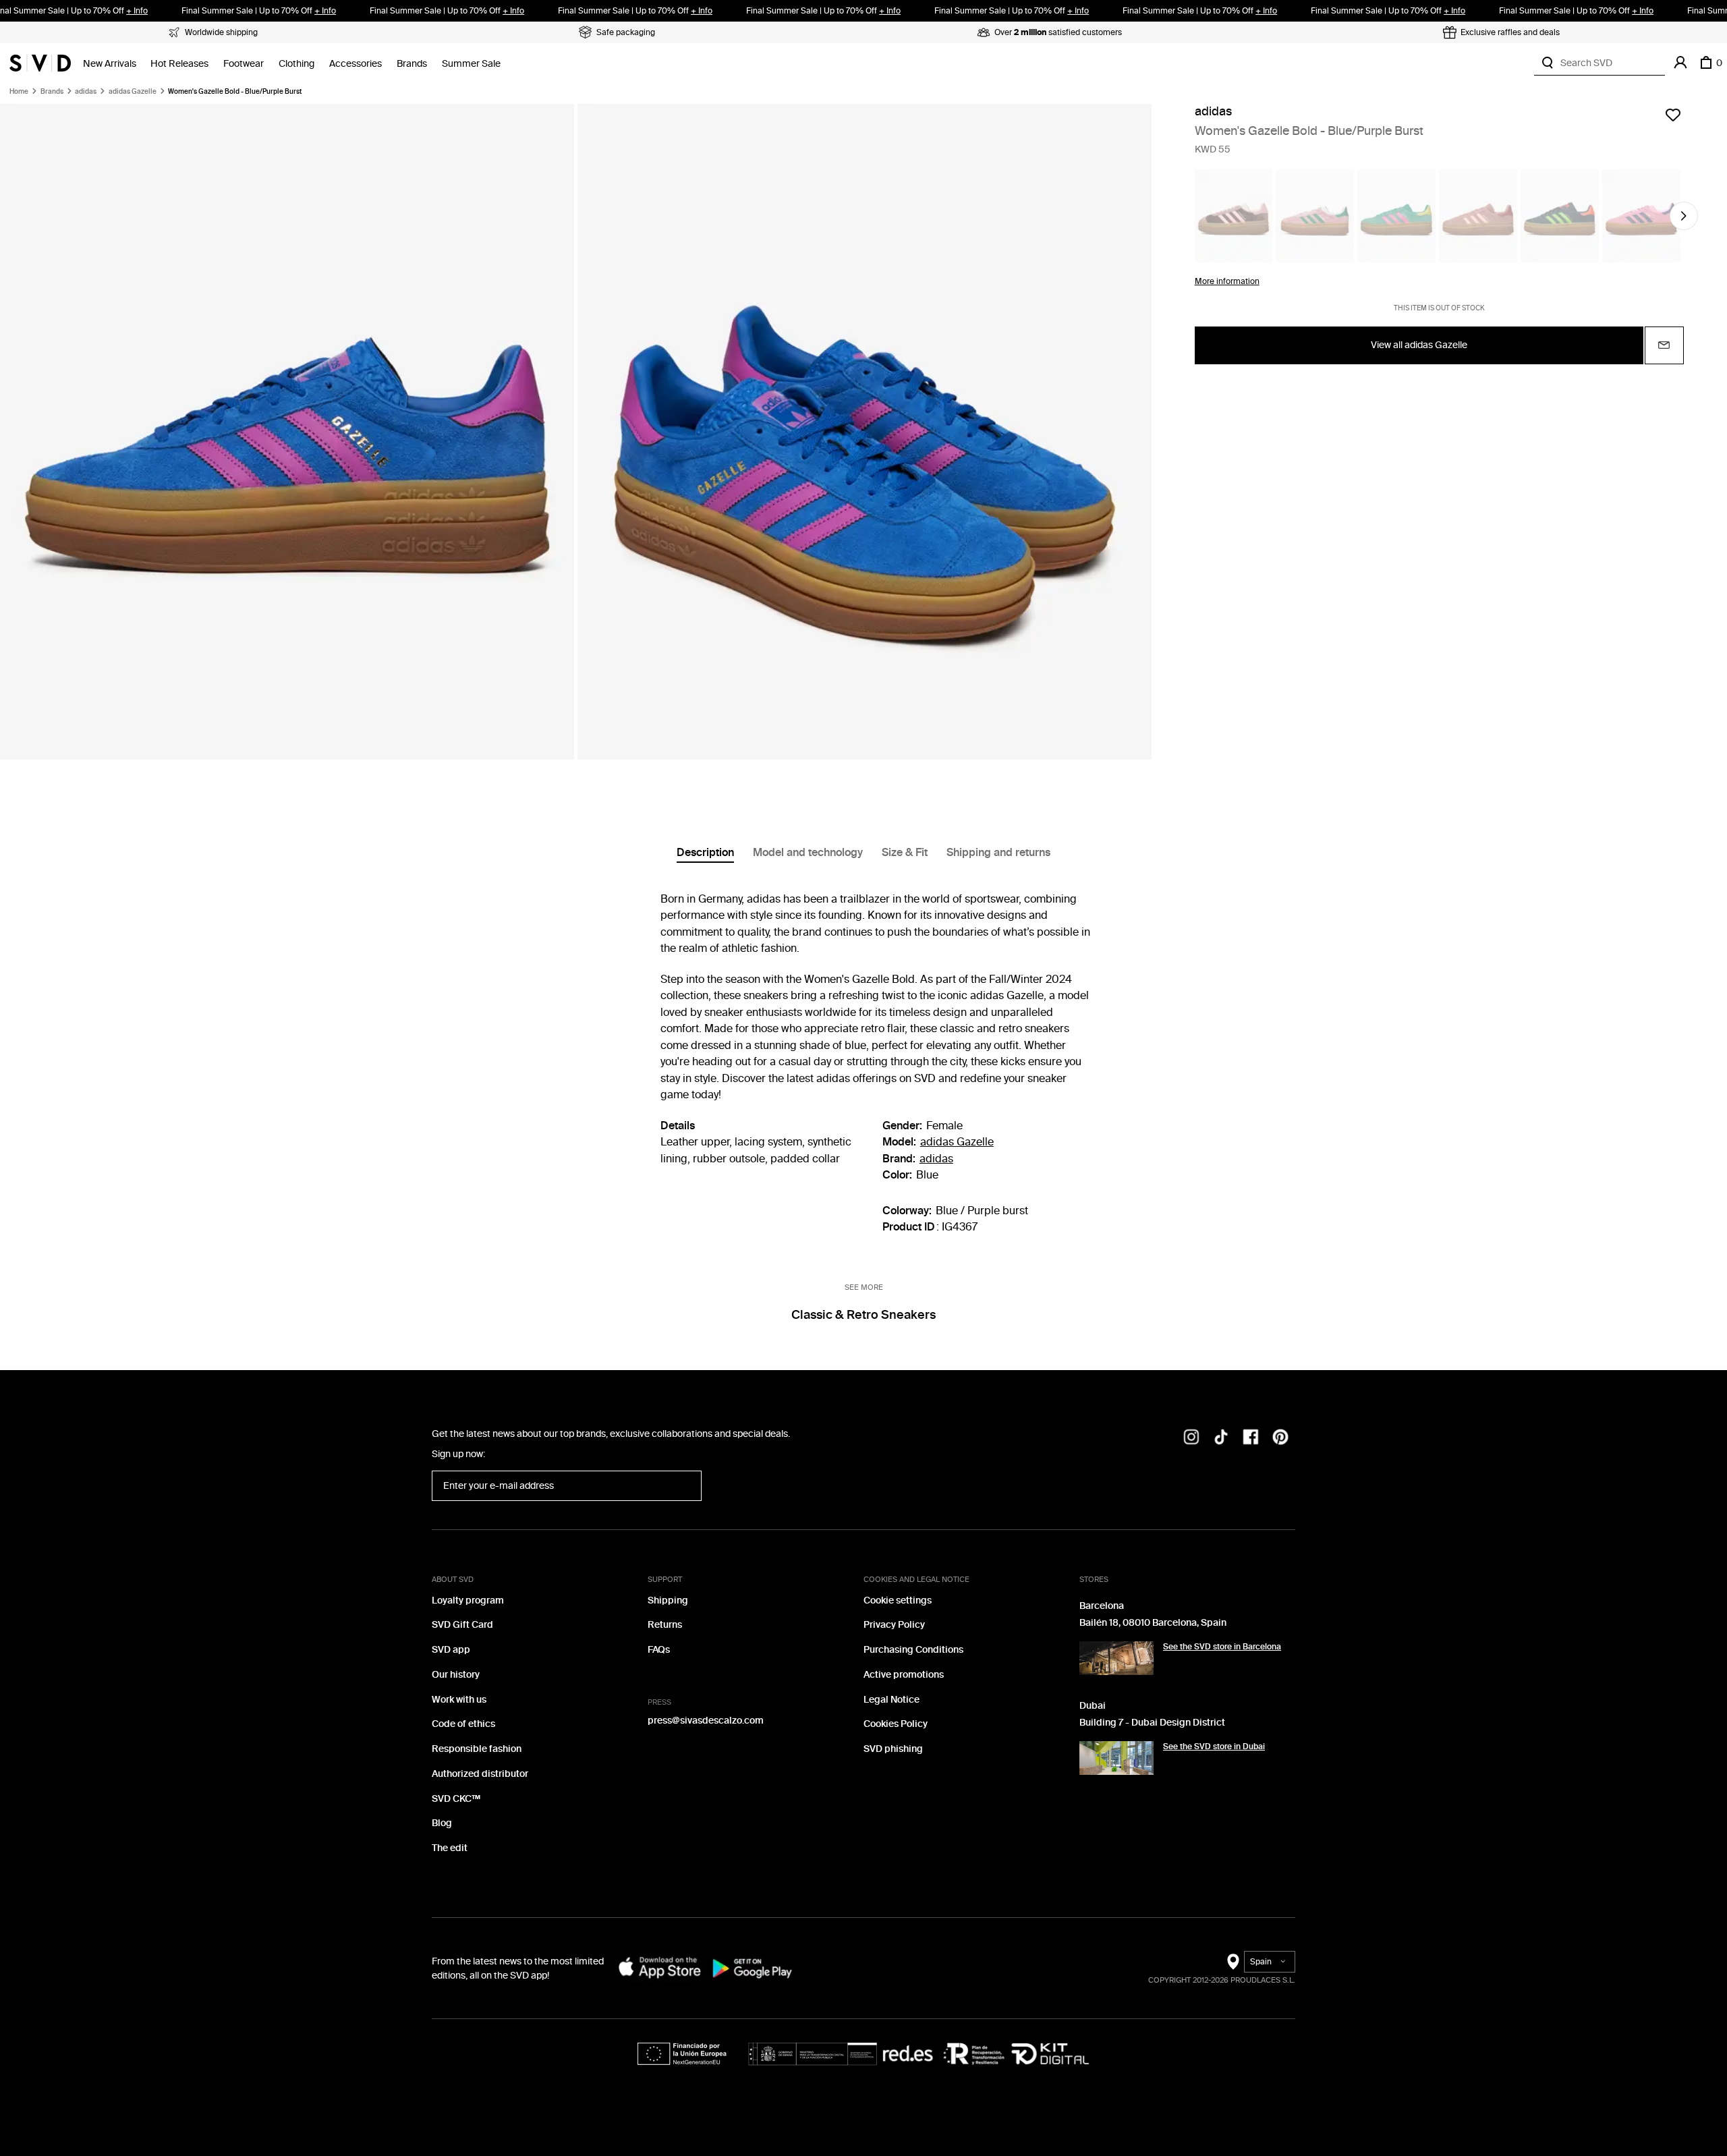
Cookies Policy (896, 1724)
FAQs (659, 1650)
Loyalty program (468, 1600)
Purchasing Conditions (913, 1650)
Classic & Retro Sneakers (863, 1315)
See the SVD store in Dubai (1214, 1747)
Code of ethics (463, 1724)
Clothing (296, 64)
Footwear (244, 64)
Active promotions (904, 1675)
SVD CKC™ (456, 1799)
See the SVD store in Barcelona (1222, 1647)
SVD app (451, 1650)
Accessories (356, 64)
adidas (86, 92)
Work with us (459, 1700)
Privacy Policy (894, 1625)
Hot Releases (179, 64)
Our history (456, 1675)
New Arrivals (110, 64)
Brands (412, 64)
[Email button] (1664, 345)
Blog (442, 1823)
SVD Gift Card (462, 1625)
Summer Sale (471, 64)
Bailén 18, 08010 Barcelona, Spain (1153, 1623)
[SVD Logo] (40, 63)
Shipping (668, 1600)
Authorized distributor (480, 1774)
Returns (665, 1625)
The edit (450, 1848)
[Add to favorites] (1673, 115)
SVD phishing (893, 1749)
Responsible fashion (477, 1749)
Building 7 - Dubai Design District (1152, 1723)
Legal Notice (891, 1700)
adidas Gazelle (133, 92)
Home (19, 92)
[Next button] (1684, 216)
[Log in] (1680, 63)
